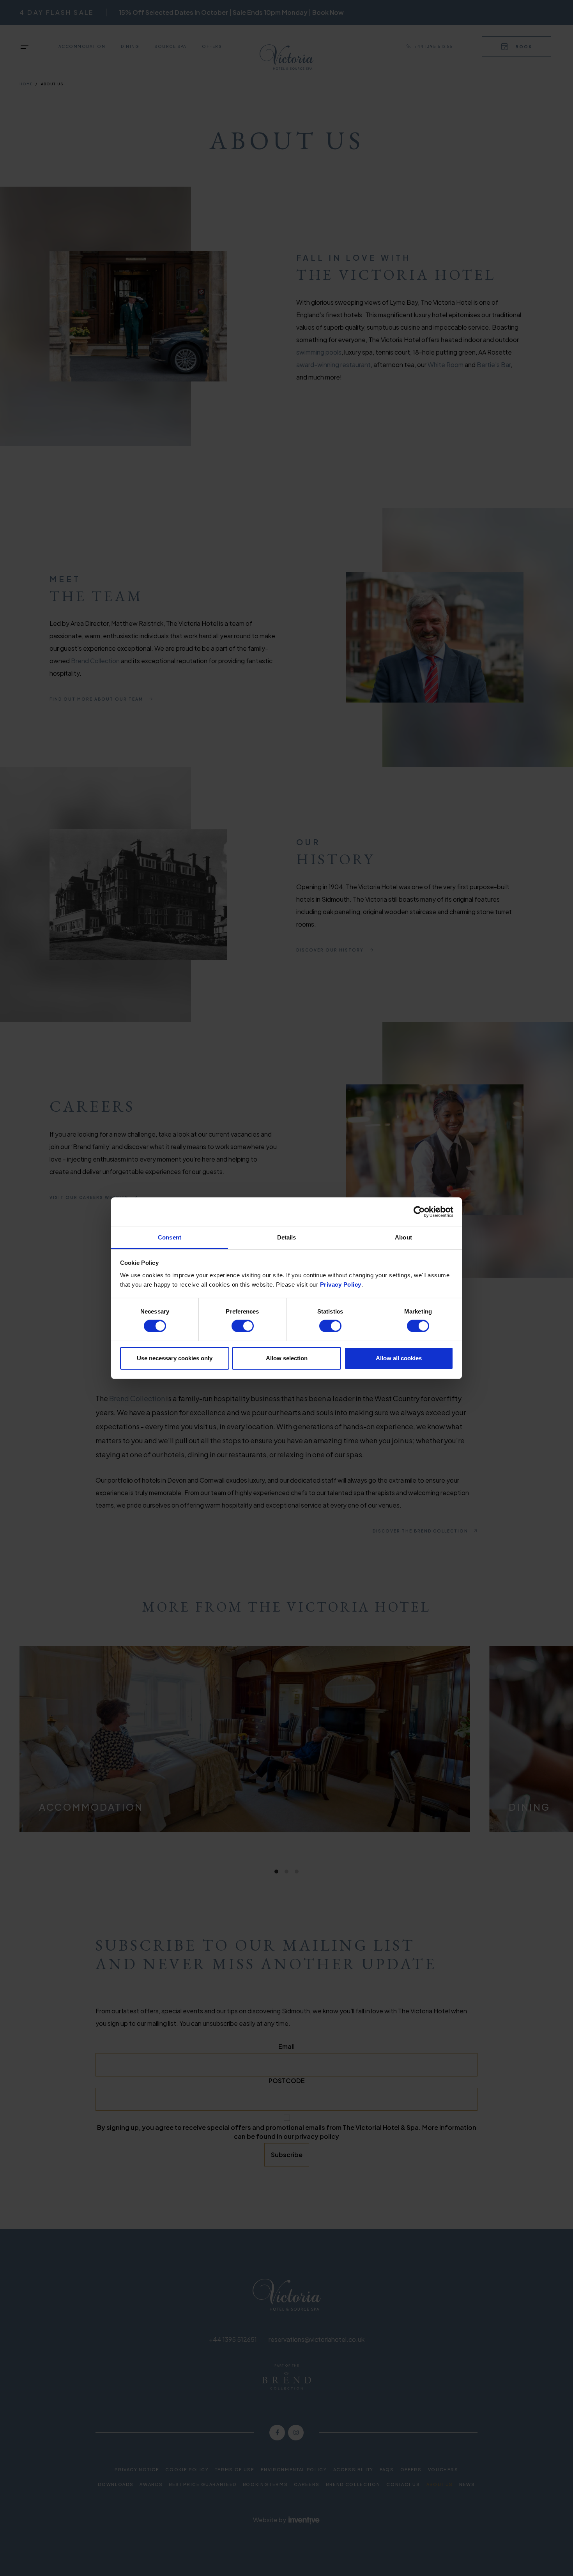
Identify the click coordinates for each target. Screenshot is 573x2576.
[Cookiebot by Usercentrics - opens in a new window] (419, 1212)
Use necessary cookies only (175, 1358)
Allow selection (287, 1358)
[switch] (243, 1326)
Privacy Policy (341, 1284)
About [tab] (403, 1237)
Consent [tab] (170, 1237)
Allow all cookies (399, 1358)
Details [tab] (287, 1237)
